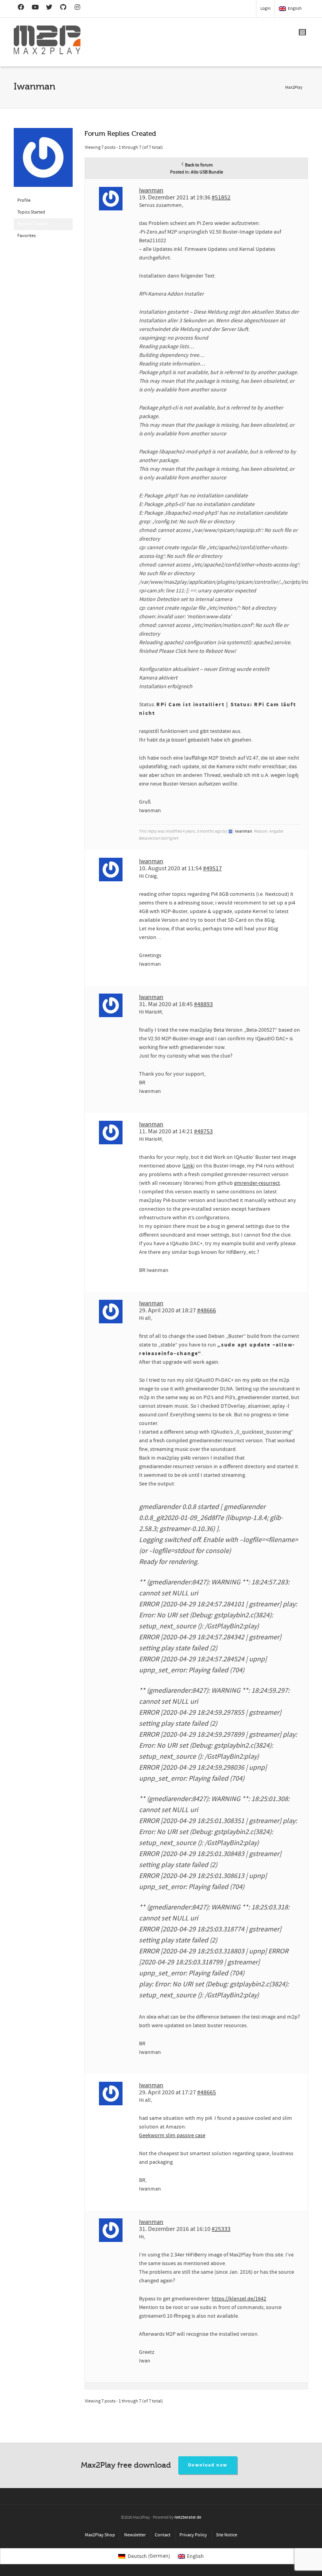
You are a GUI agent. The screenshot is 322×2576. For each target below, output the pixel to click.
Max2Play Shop (100, 2535)
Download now (208, 2465)
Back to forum (199, 165)
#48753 (203, 1131)
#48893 (203, 1004)
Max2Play (294, 88)
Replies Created (33, 224)
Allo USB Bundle (207, 172)
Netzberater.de (188, 2518)
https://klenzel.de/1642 (239, 2299)
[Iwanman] (43, 161)
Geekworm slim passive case (172, 2136)
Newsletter (135, 2535)
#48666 (207, 1310)
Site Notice (227, 2535)
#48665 (207, 2092)
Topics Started (31, 212)
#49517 (212, 868)
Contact (163, 2535)
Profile (24, 200)
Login (265, 9)
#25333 (221, 2229)
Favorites (27, 236)
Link (188, 1166)
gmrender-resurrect (257, 1183)
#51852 (221, 197)
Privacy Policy (193, 2535)
